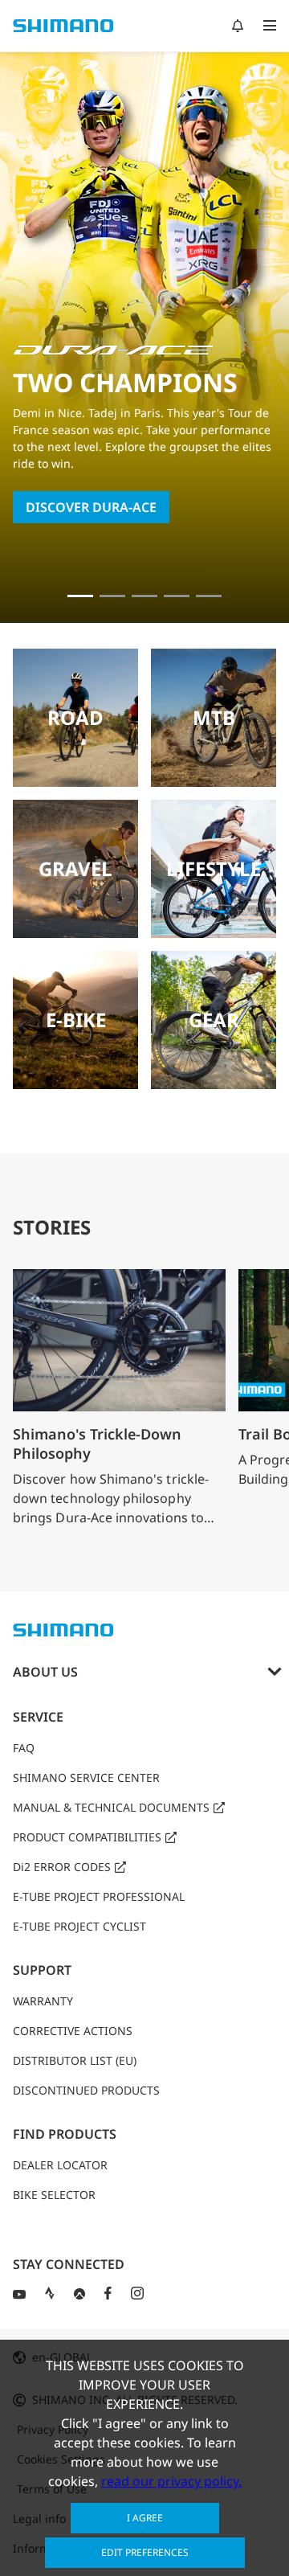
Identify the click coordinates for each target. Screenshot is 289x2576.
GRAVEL (75, 868)
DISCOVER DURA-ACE (91, 507)
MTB (214, 717)
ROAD (75, 717)
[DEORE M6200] (177, 596)
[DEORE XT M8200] (144, 596)
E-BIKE (76, 1020)
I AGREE (145, 2518)
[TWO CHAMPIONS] (80, 596)
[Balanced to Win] (112, 596)
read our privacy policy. (171, 2481)
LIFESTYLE (214, 868)
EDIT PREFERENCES (145, 2552)
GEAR (214, 1020)
